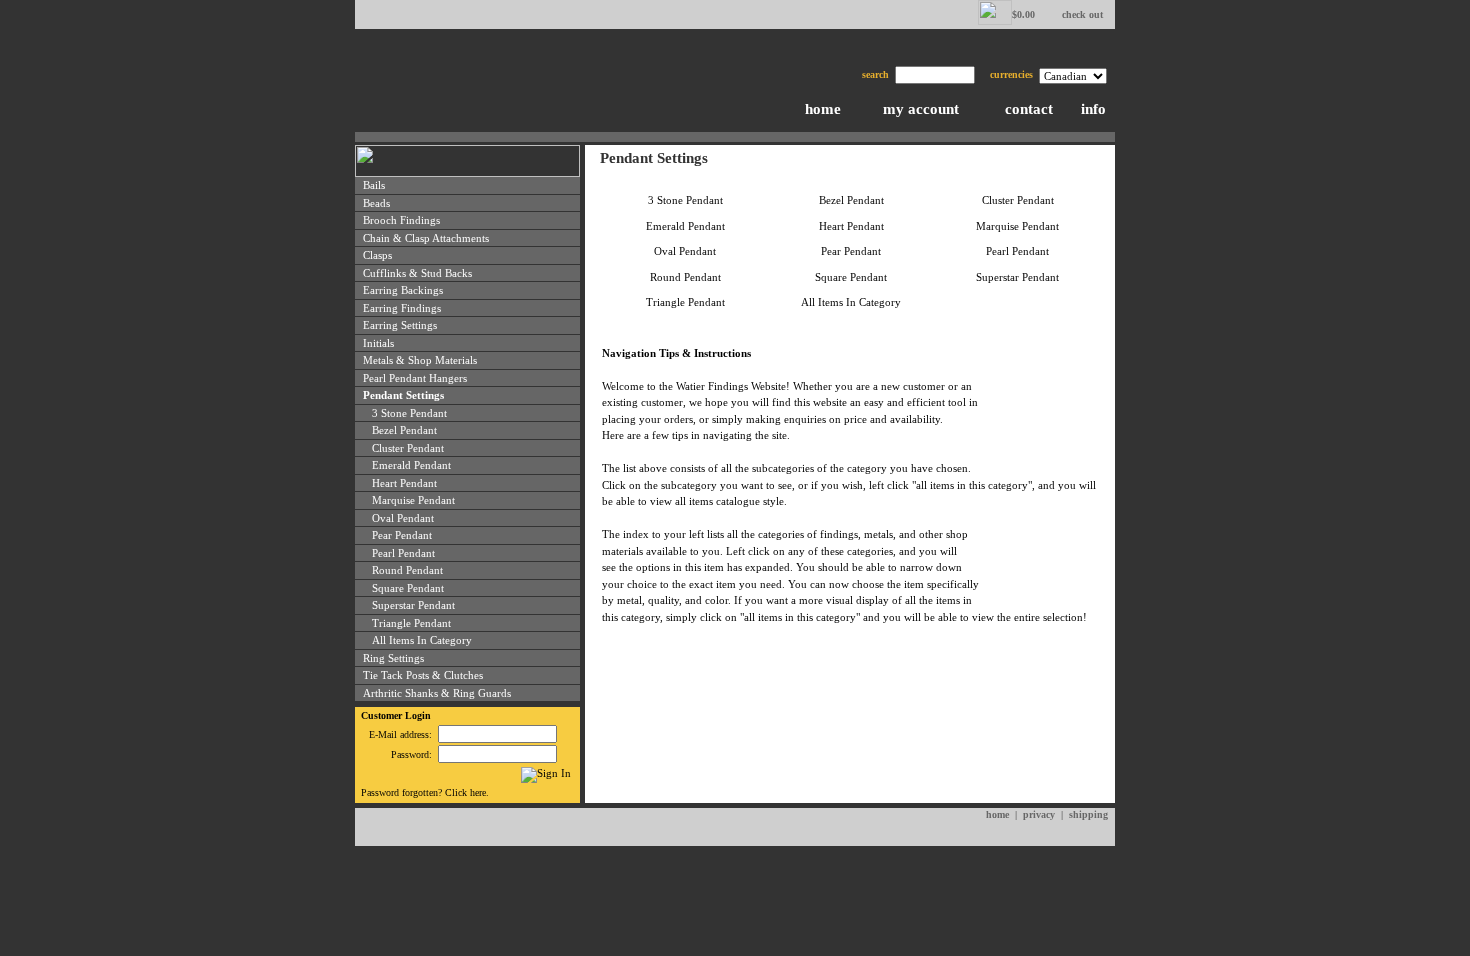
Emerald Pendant (411, 465)
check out (1082, 14)
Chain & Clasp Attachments (426, 238)
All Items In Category (422, 640)
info (1093, 109)
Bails (374, 185)
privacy (1039, 814)
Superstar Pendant (413, 605)
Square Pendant (408, 588)
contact (1029, 109)
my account (921, 109)
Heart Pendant (404, 483)
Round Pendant (407, 570)
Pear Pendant (402, 535)
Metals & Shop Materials (420, 360)
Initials (378, 343)
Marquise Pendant (413, 500)
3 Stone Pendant (409, 413)
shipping (1088, 814)
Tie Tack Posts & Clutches (423, 675)
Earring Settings (400, 325)
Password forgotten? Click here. (425, 792)
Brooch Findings (401, 220)
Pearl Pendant (403, 553)
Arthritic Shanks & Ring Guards (437, 693)
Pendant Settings (403, 395)
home (823, 109)
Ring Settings (393, 658)
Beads (376, 203)
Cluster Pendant (408, 448)
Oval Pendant (403, 518)
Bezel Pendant (404, 430)
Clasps (377, 255)
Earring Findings (402, 308)
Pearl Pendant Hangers (415, 378)
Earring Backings (403, 290)
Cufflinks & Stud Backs (417, 273)
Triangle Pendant (411, 623)
